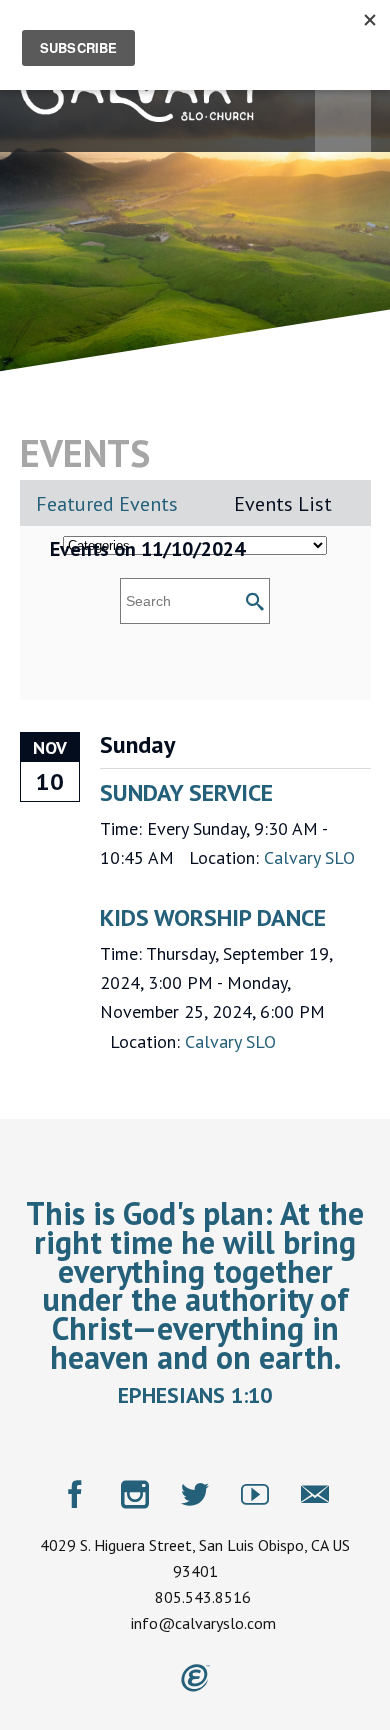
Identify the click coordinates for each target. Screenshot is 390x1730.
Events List (283, 504)
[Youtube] (255, 1494)
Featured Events (107, 504)
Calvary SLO (309, 857)
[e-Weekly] (315, 1494)
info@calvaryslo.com (203, 1623)
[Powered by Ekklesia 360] (195, 1677)
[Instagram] (135, 1494)
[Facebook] (75, 1494)
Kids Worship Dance (213, 917)
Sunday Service (186, 792)
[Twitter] (195, 1494)
